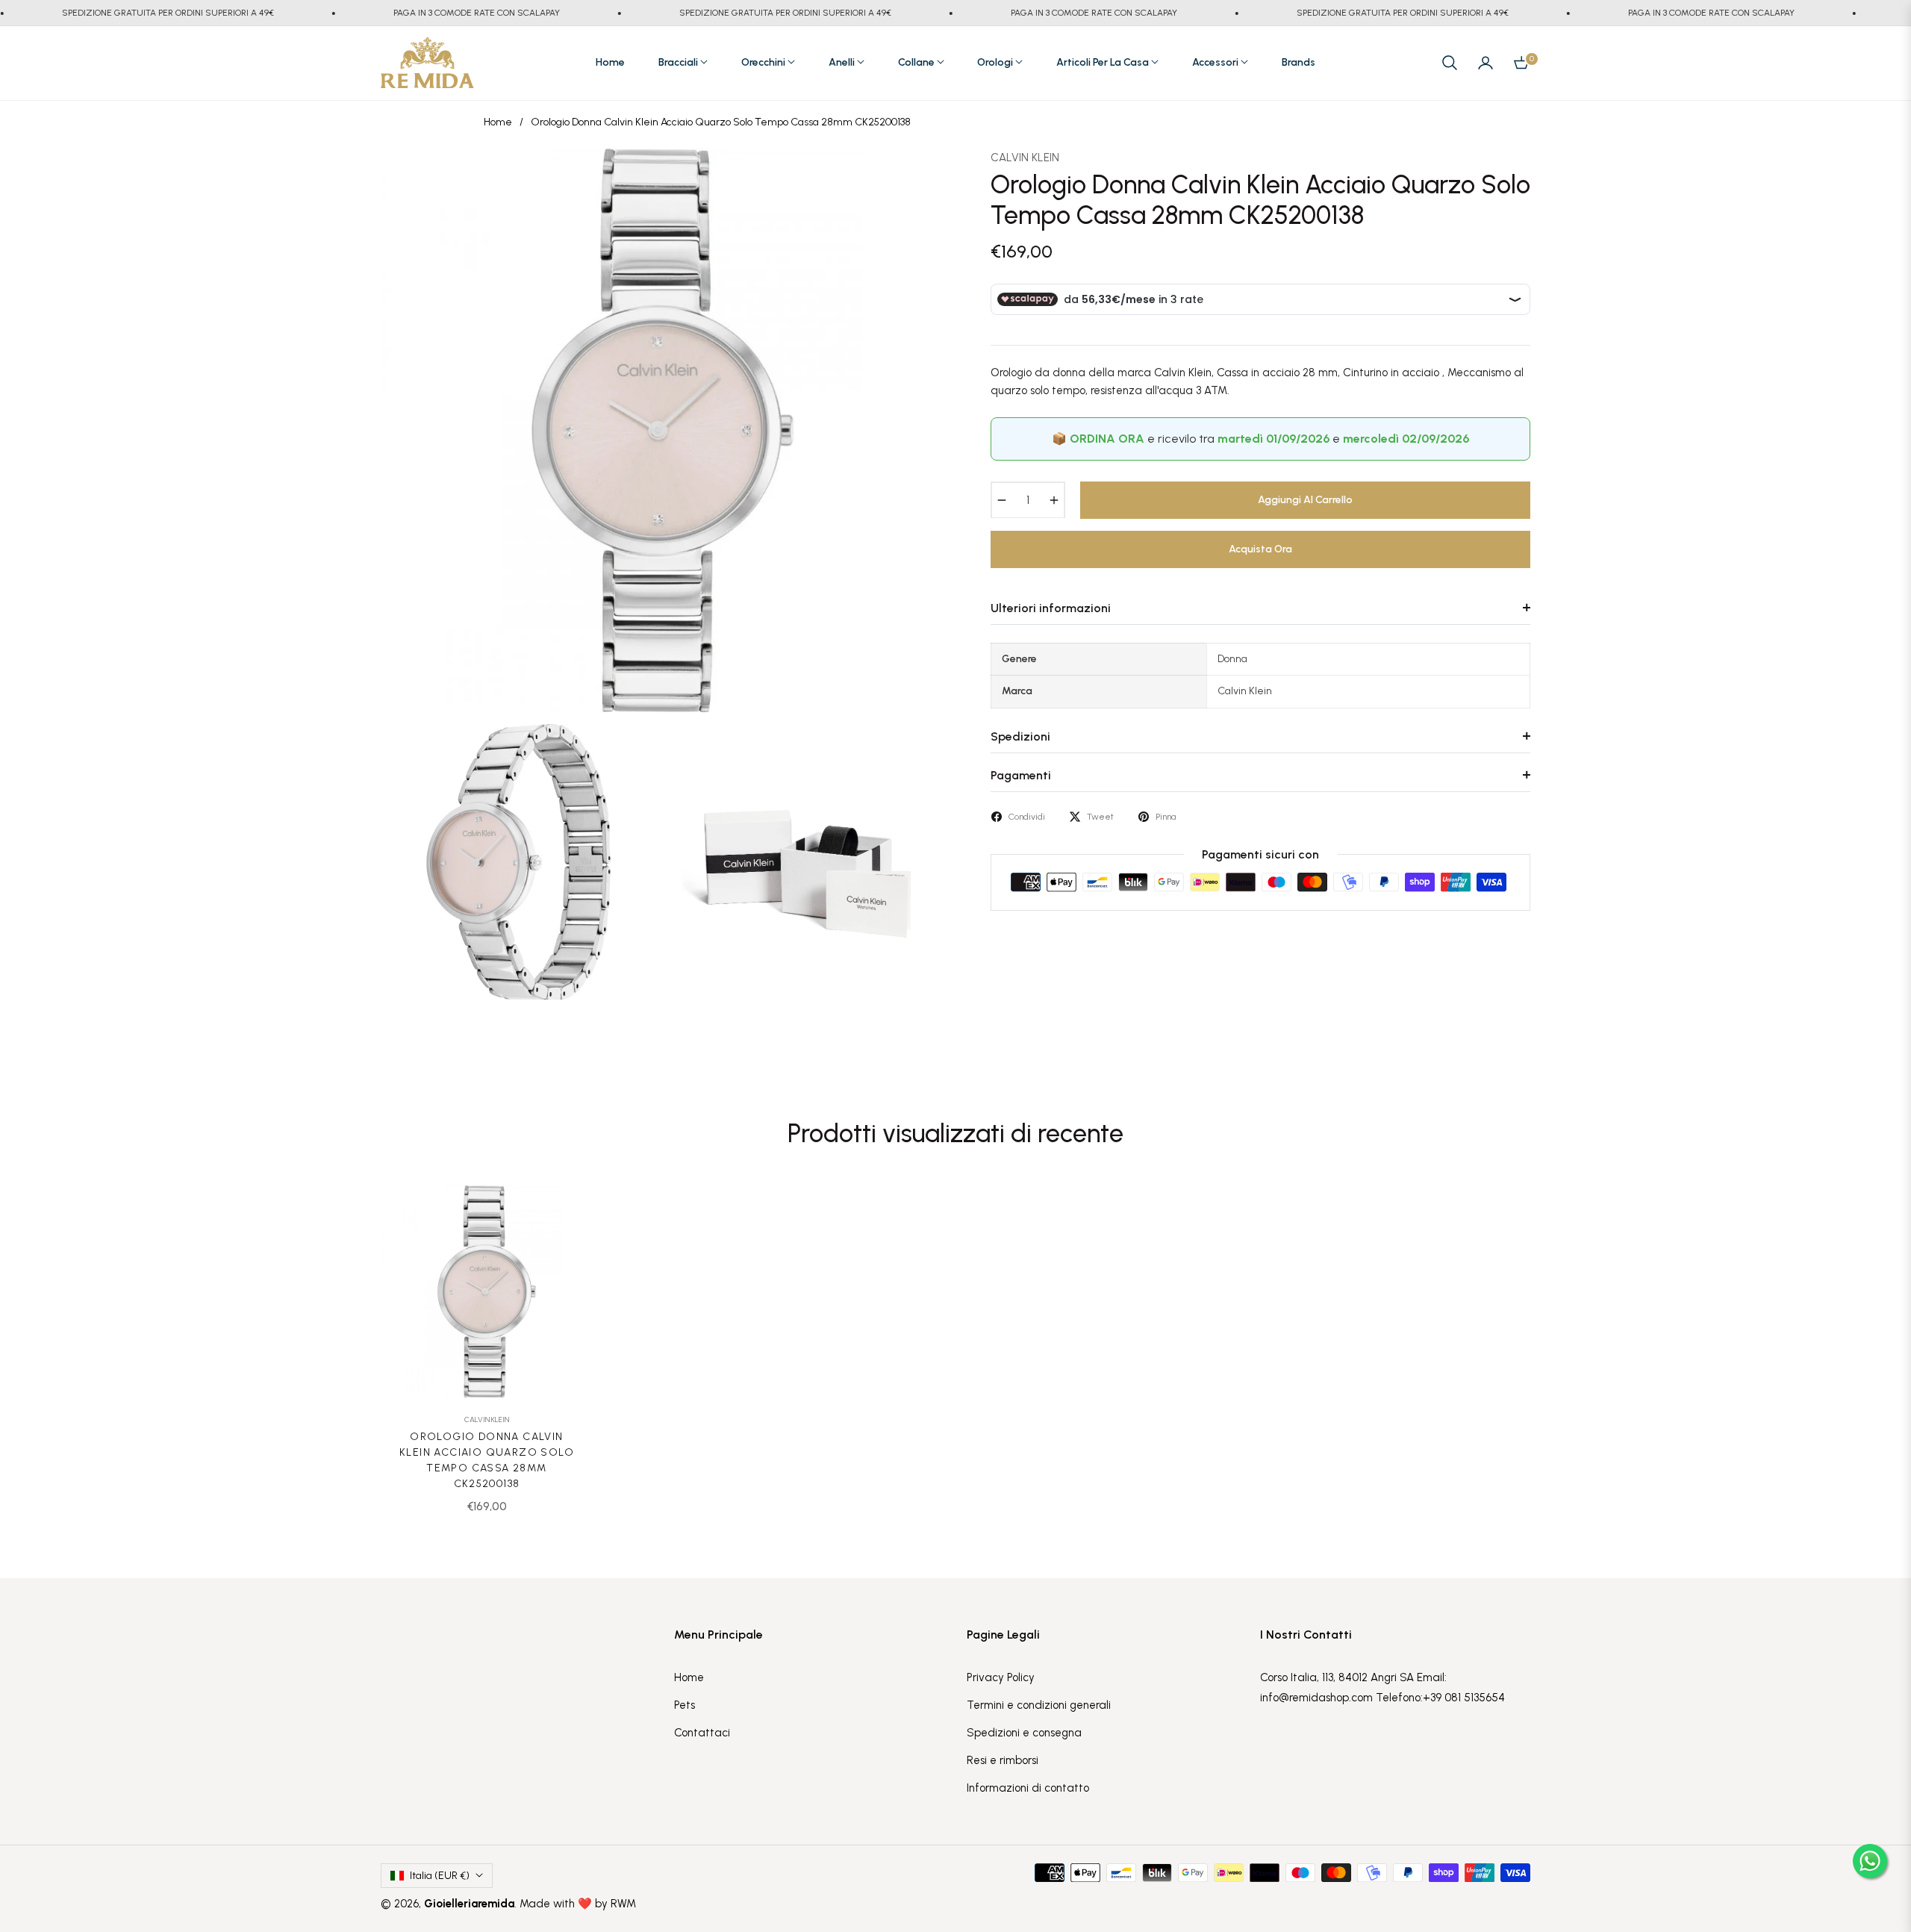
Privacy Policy (1001, 1677)
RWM (623, 1904)
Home (498, 122)
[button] (1450, 63)
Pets (685, 1705)
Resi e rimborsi (1003, 1760)
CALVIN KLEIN (1025, 158)
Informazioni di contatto (1028, 1788)
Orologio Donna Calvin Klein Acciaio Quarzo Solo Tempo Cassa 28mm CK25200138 (487, 1460)
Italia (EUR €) (440, 1876)
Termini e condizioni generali (1039, 1705)
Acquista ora (1260, 548)
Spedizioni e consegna (1024, 1733)
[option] (663, 430)
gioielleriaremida (469, 1904)
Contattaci (702, 1733)
